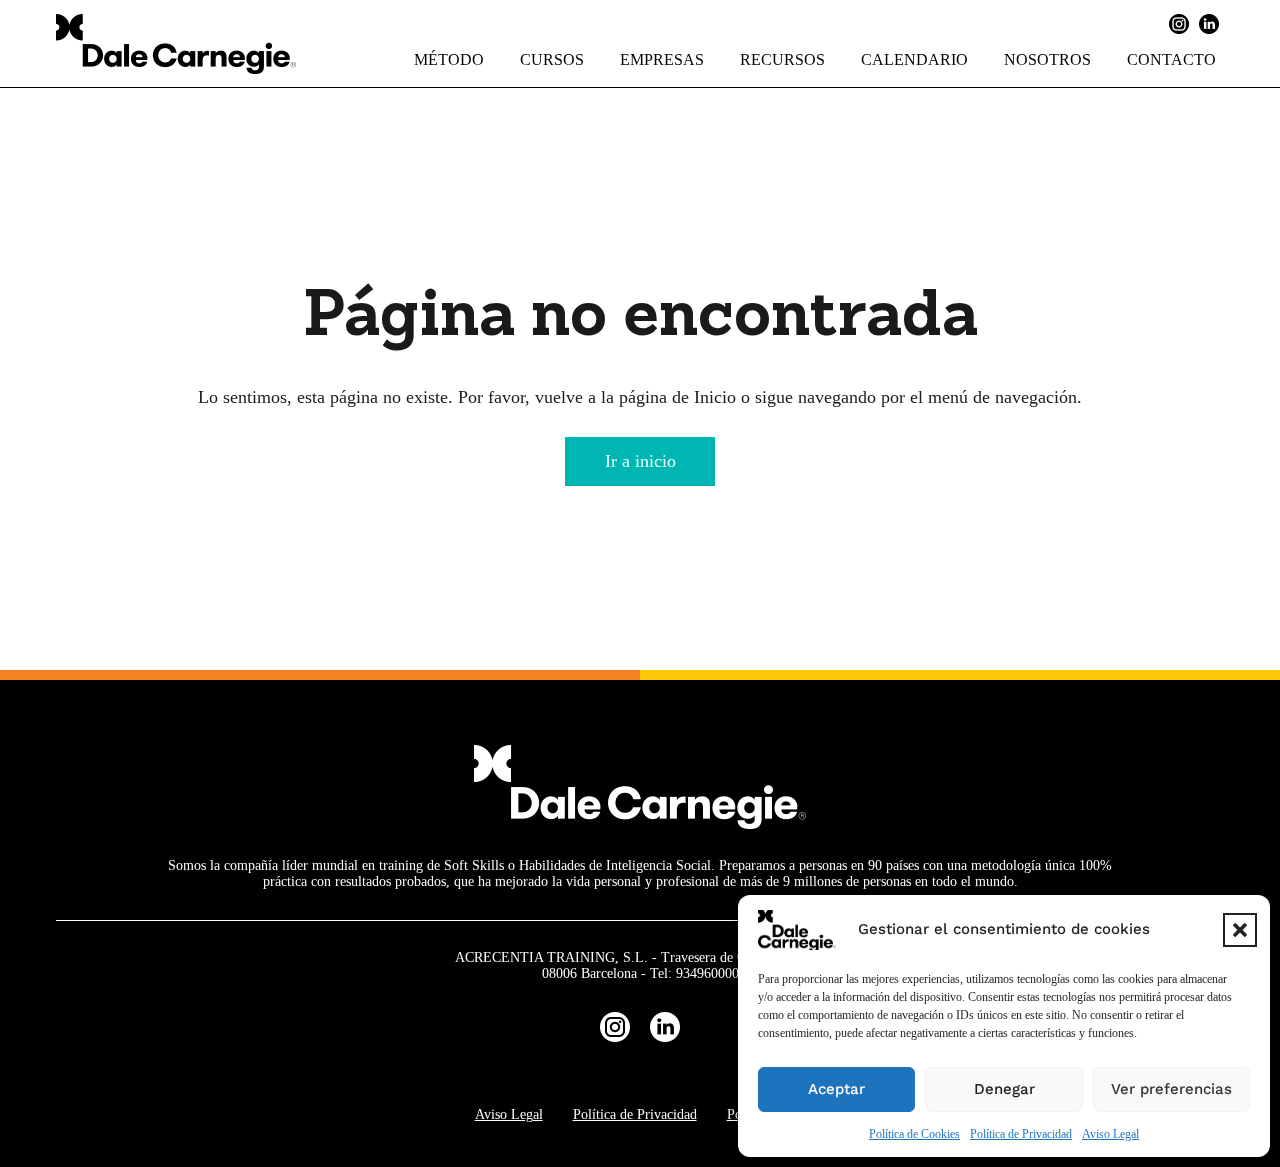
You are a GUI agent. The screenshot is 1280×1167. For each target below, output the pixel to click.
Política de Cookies (914, 1134)
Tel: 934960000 (694, 973)
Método (449, 59)
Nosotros (1047, 59)
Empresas (662, 59)
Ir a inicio (640, 461)
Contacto (1171, 59)
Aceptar (836, 1089)
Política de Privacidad (1021, 1134)
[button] (1240, 930)
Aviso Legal (1110, 1134)
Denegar (1004, 1089)
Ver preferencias (1171, 1089)
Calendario (914, 59)
